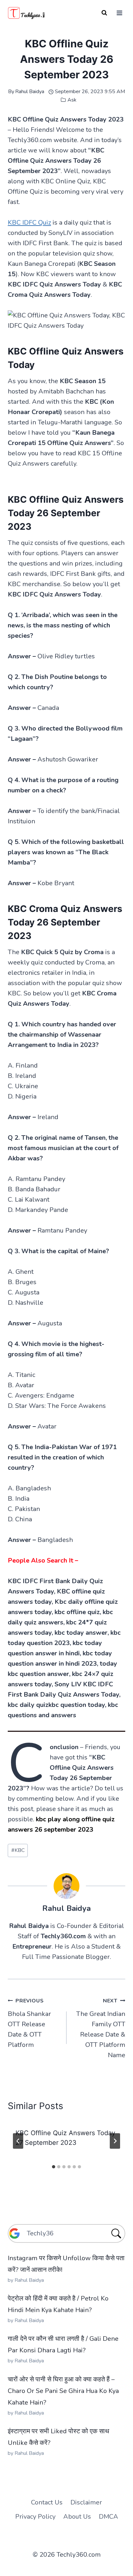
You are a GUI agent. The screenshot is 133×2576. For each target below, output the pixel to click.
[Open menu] (119, 13)
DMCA (108, 2517)
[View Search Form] (104, 13)
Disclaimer (86, 2502)
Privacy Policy (35, 2517)
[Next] (115, 2141)
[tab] (54, 2167)
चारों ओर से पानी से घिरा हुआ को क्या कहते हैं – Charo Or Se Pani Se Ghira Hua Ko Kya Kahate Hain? (63, 2391)
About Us (77, 2517)
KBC (18, 1850)
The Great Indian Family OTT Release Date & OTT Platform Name (101, 2028)
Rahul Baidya (30, 92)
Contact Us (47, 2502)
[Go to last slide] (18, 2141)
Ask (72, 100)
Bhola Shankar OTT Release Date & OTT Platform (29, 2023)
